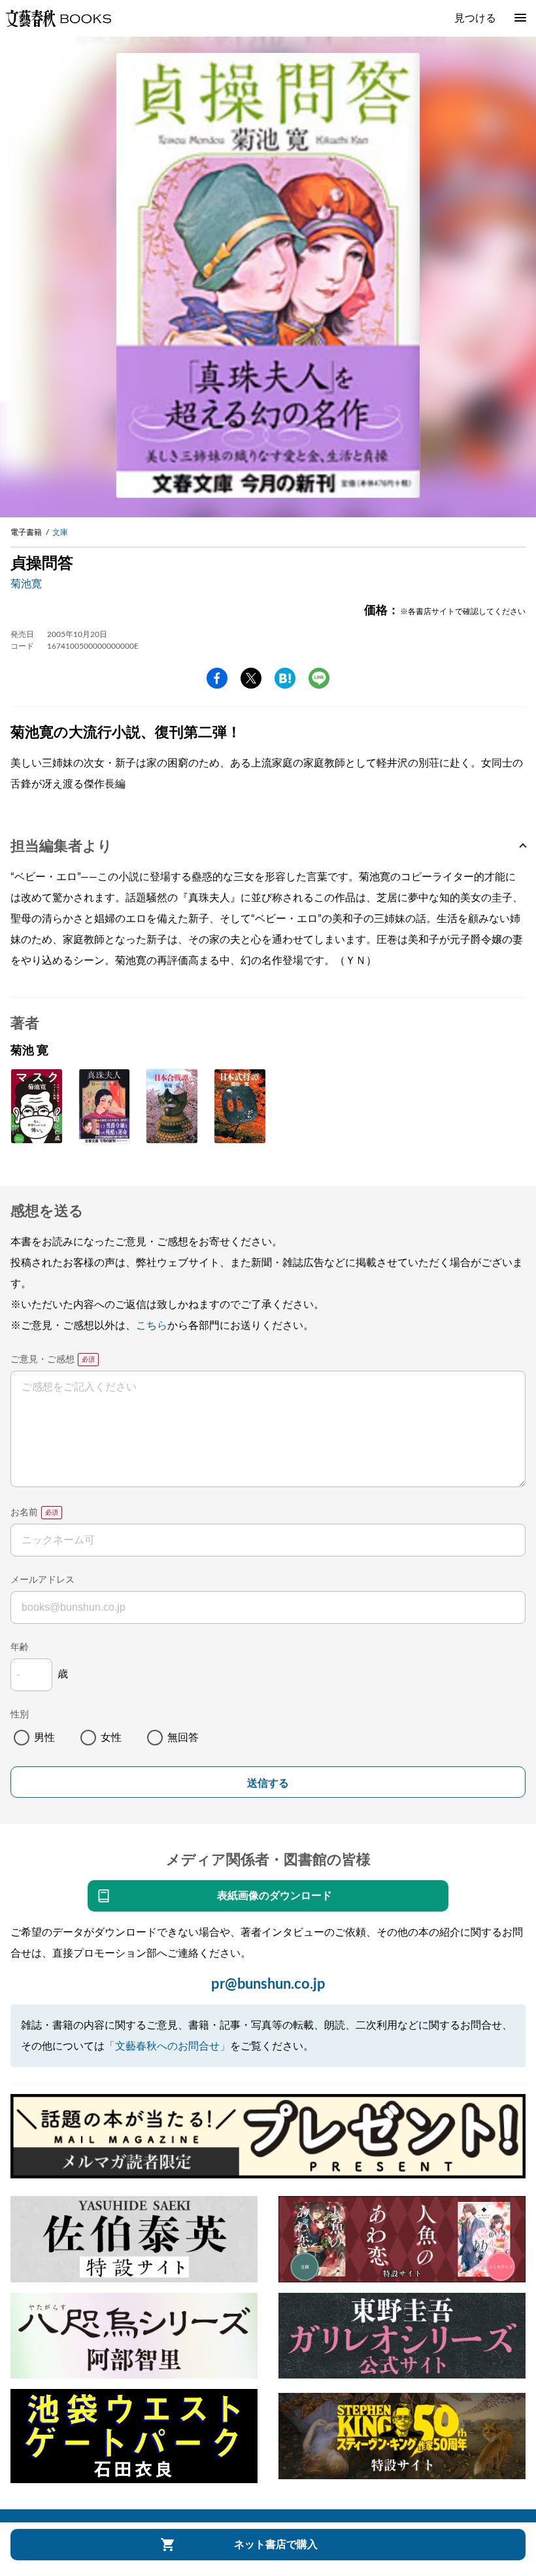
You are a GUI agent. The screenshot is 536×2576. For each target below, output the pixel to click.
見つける (475, 18)
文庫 (60, 532)
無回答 (183, 1738)
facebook (217, 678)
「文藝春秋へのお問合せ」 (167, 2046)
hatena (285, 678)
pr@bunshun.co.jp (268, 1984)
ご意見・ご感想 (42, 1360)
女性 (111, 1738)
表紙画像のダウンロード (275, 1896)
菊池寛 (26, 584)
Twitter (251, 678)
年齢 (20, 1647)
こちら (152, 1326)
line (319, 678)
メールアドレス (42, 1580)
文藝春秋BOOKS (58, 18)
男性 (44, 1738)
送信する (268, 1783)
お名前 (24, 1513)
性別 (20, 1715)
